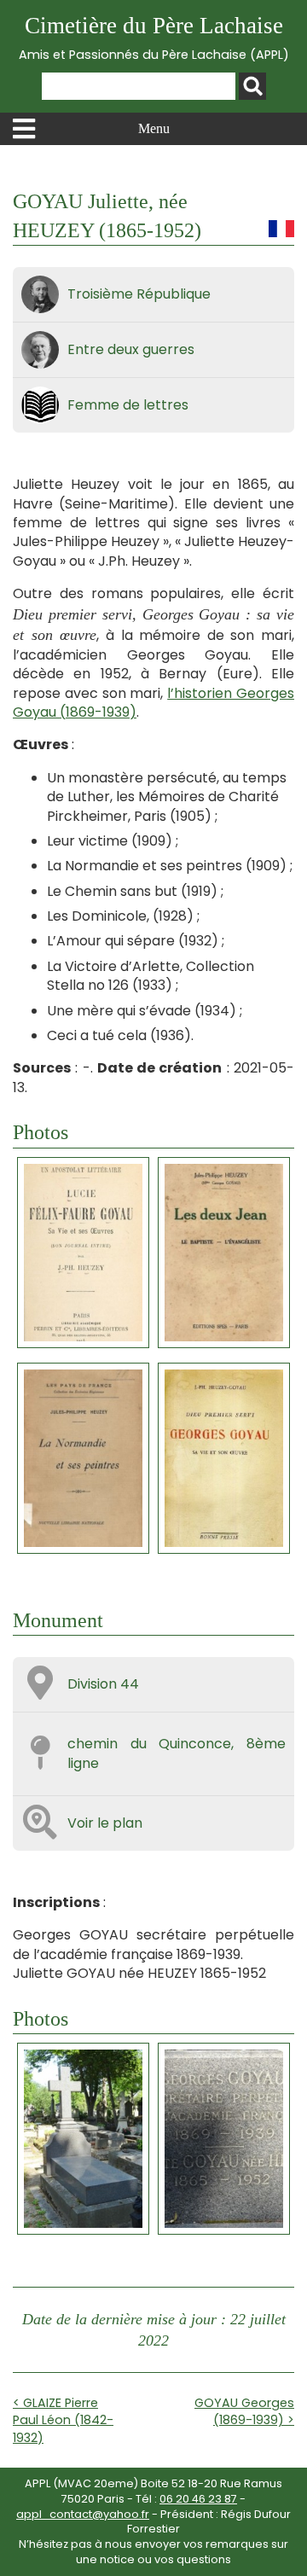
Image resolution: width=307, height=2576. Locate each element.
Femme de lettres (128, 405)
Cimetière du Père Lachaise (154, 38)
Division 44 (103, 1684)
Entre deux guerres (131, 349)
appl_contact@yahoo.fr (83, 2514)
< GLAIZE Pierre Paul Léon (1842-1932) (63, 2420)
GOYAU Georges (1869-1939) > (244, 2411)
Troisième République (139, 294)
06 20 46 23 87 (198, 2499)
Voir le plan (105, 1823)
